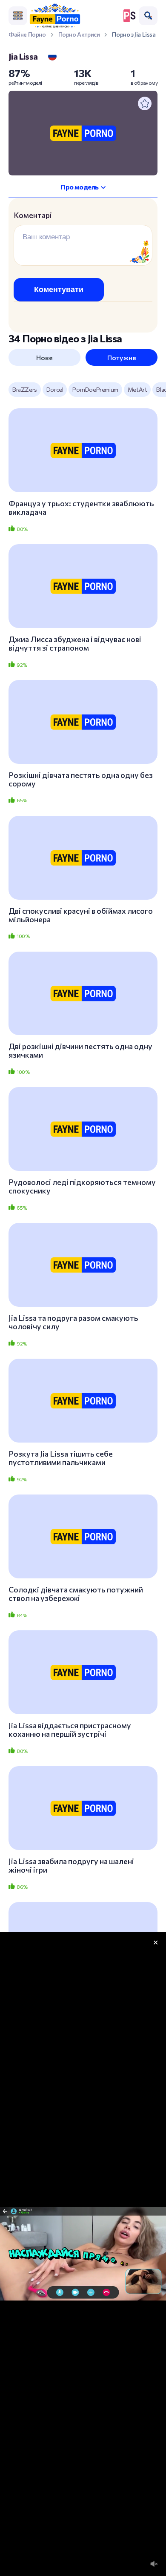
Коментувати (59, 290)
